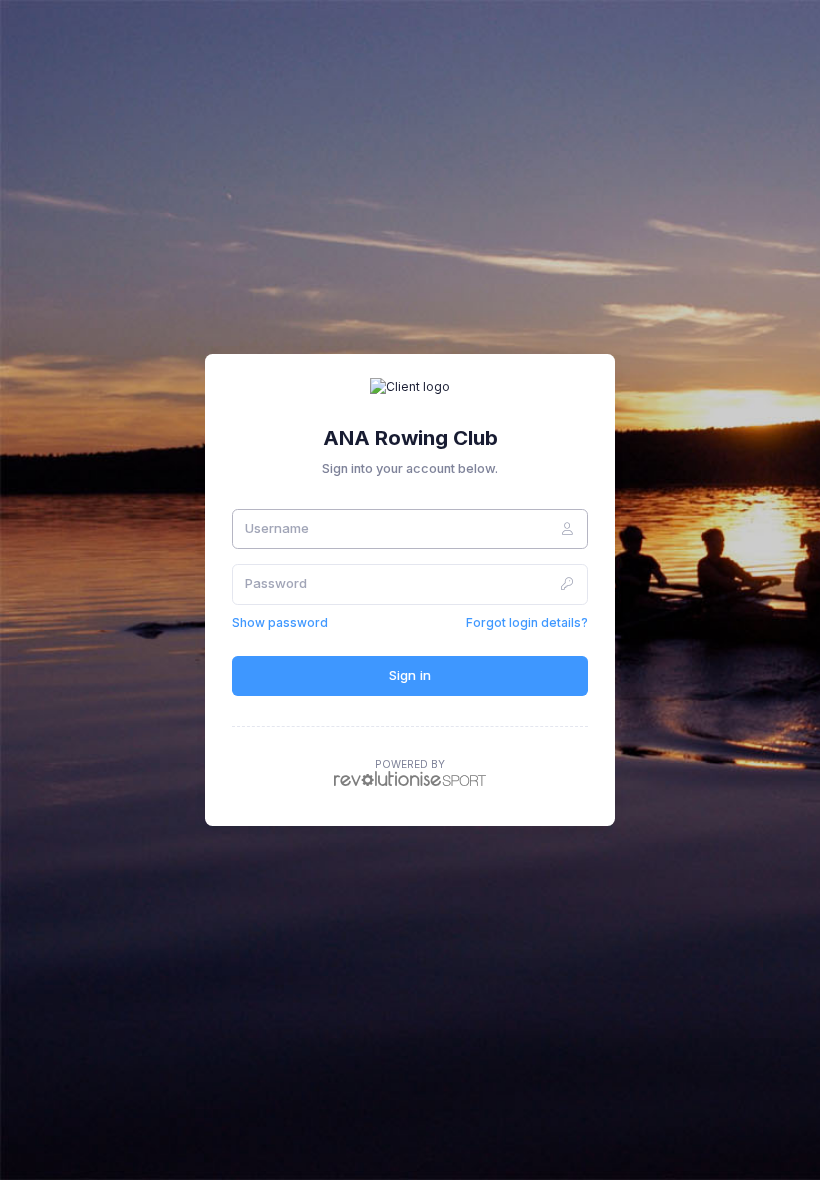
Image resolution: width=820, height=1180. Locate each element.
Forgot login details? (527, 622)
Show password (280, 622)
